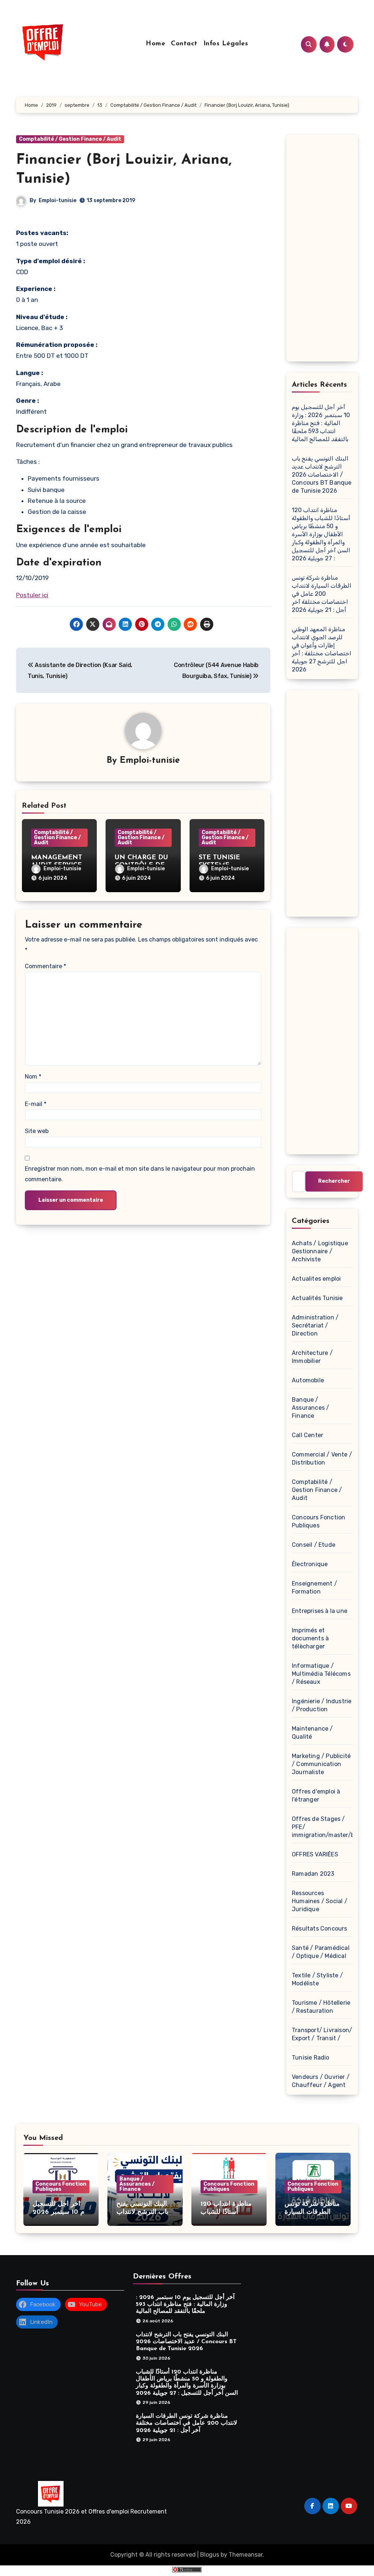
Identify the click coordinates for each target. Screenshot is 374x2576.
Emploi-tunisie (58, 200)
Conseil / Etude (314, 1545)
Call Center (308, 1435)
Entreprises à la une (320, 1611)
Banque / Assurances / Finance (310, 1408)
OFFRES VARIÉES (315, 1854)
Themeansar (246, 2555)
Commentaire (45, 966)
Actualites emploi (316, 1279)
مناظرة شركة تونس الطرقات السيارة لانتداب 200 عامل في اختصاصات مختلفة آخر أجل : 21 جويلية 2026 (322, 594)
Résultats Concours (320, 1929)
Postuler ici (32, 595)
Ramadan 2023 (313, 1874)
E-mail (36, 1104)
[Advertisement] (323, 250)
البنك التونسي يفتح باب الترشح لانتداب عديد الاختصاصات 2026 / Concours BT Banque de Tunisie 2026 (322, 475)
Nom (33, 1077)
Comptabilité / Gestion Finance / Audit (70, 139)
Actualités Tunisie (317, 1298)
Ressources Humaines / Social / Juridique (320, 1901)
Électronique (310, 1564)
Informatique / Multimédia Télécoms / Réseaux (321, 1674)
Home (155, 44)
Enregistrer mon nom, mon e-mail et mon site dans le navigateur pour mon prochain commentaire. (140, 1174)
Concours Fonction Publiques (61, 2187)
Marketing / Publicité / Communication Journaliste (321, 1764)
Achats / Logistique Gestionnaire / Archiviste (320, 1251)
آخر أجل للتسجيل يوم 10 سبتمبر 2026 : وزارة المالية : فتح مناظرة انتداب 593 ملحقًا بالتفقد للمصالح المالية (321, 423)
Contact (184, 44)
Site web (37, 1131)
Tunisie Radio (311, 2058)
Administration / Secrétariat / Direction (315, 1325)
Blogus (210, 2555)
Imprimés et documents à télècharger (310, 1638)
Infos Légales (226, 44)
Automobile (308, 1380)
